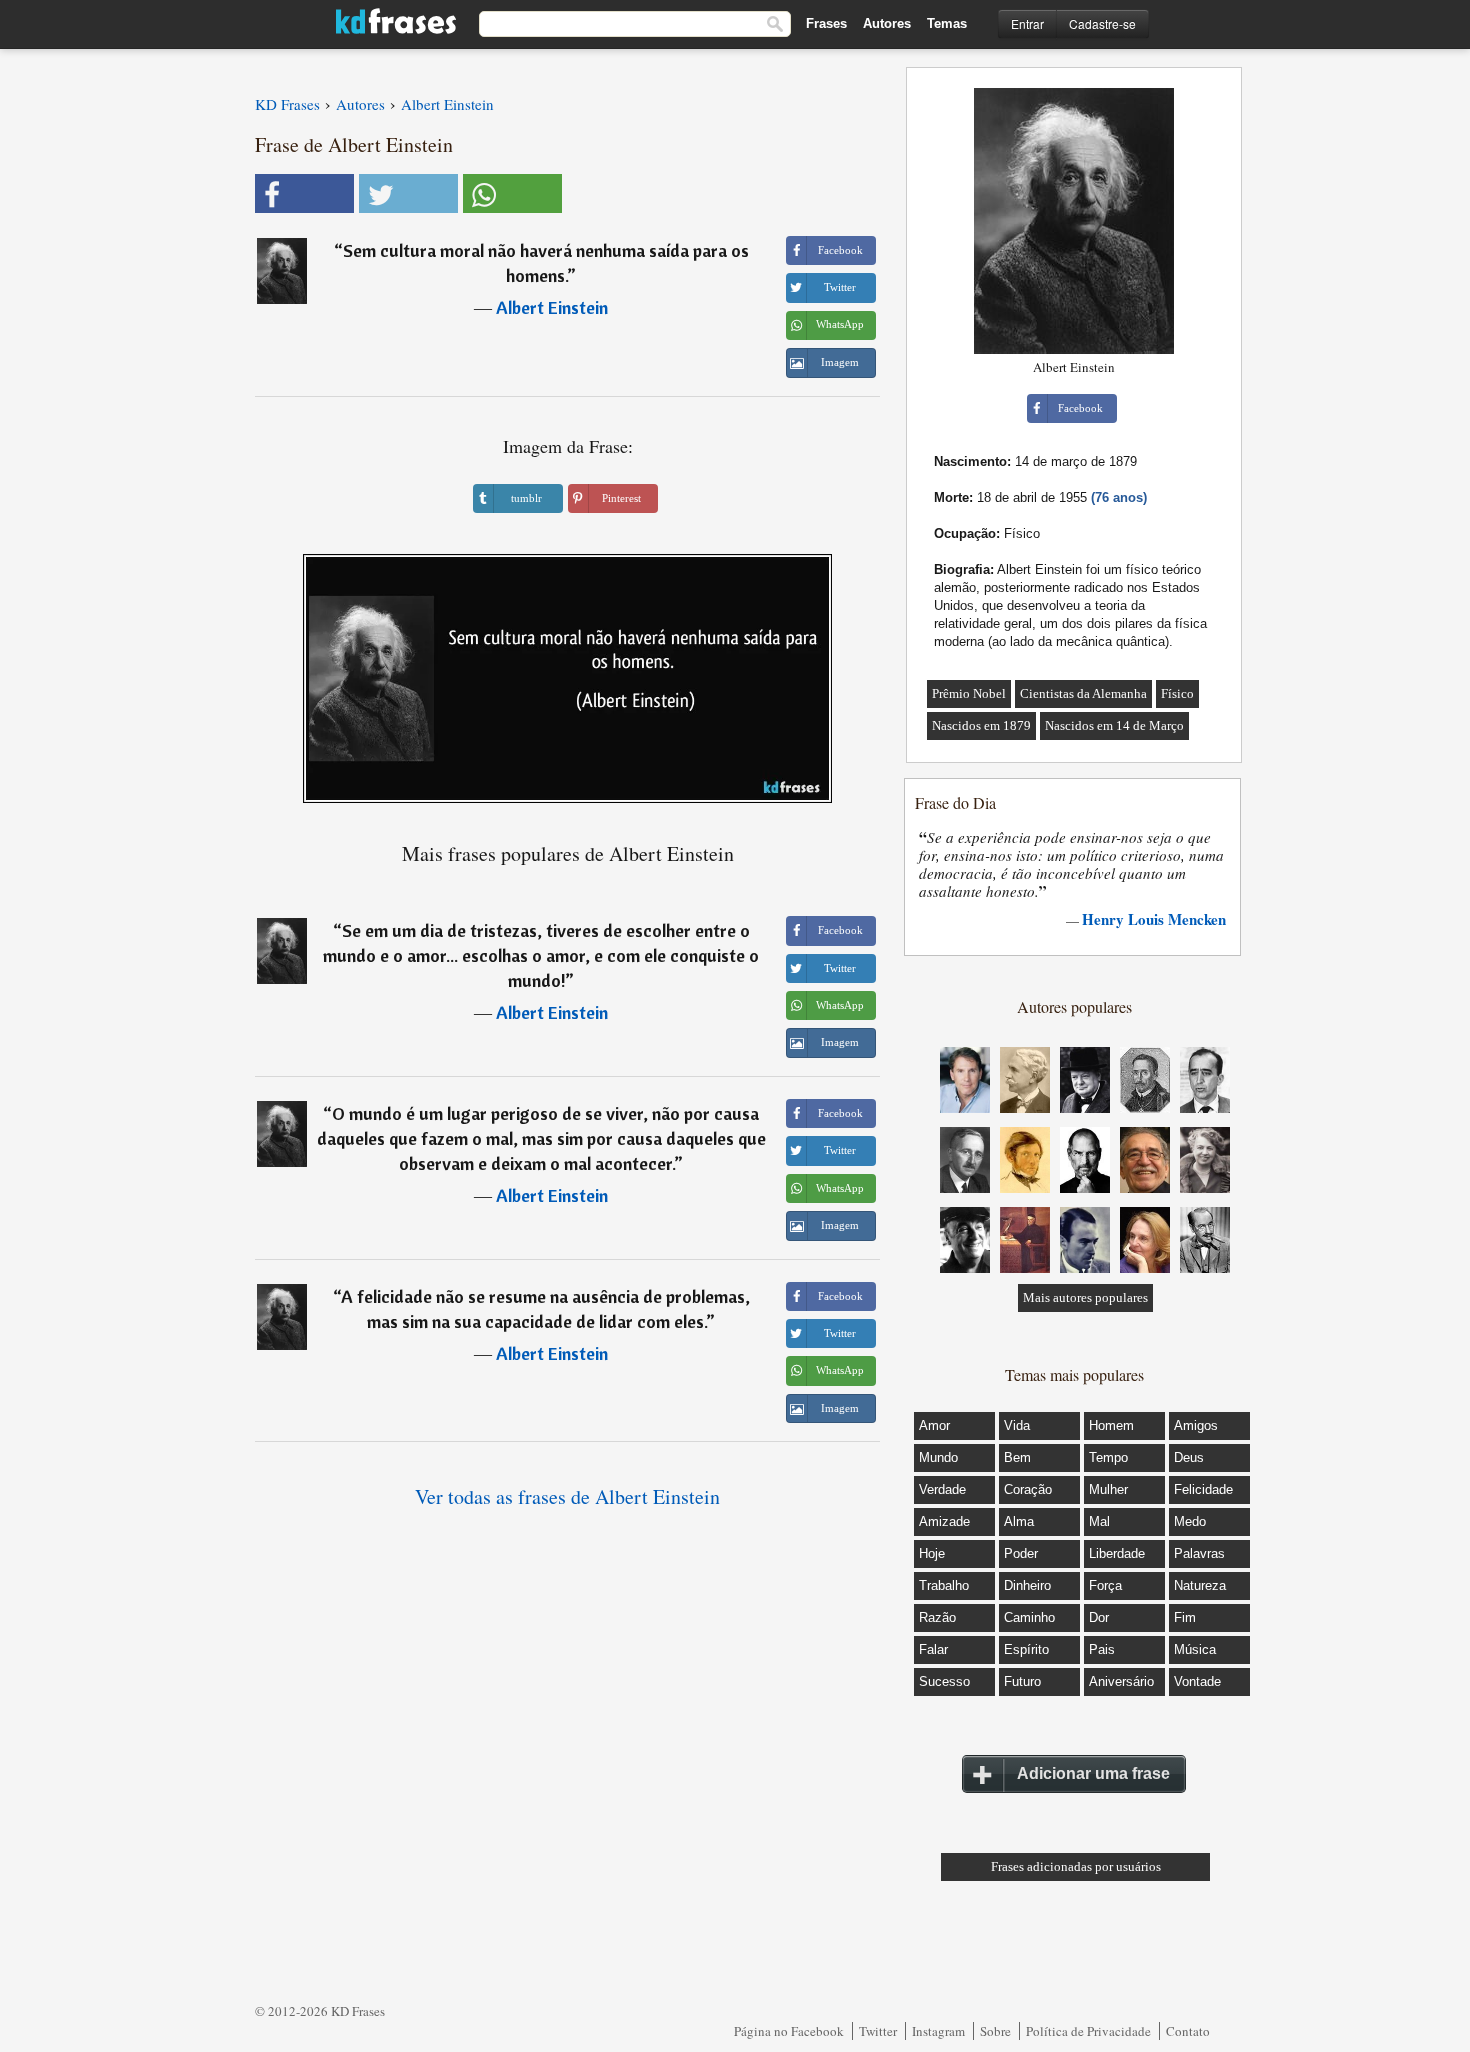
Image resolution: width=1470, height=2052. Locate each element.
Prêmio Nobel (969, 693)
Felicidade (1203, 1489)
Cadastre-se (1102, 23)
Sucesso (944, 1681)
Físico (1177, 693)
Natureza (1200, 1585)
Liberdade (1117, 1553)
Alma (1019, 1521)
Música (1195, 1649)
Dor (1099, 1617)
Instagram (938, 2031)
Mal (1099, 1521)
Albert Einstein (552, 307)
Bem (1017, 1457)
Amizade (944, 1521)
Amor (934, 1425)
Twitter (878, 2031)
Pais (1102, 1649)
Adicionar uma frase (1093, 1773)
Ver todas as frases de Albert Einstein (567, 1496)
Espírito (1026, 1649)
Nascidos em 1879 (981, 725)
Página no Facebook (789, 2031)
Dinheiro (1027, 1585)
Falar (933, 1649)
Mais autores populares (1085, 1297)
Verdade (942, 1489)
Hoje (932, 1553)
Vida (1017, 1425)
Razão (937, 1617)
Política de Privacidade (1088, 2031)
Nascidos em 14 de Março (1114, 725)
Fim (1185, 1617)
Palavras (1199, 1553)
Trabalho (944, 1585)
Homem (1111, 1425)
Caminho (1029, 1617)
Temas (947, 23)
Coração (1028, 1489)
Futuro (1022, 1681)
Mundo (938, 1457)
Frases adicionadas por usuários (1076, 1866)
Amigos (1196, 1425)
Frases (826, 23)
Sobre (995, 2031)
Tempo (1108, 1457)
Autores (887, 23)
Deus (1189, 1457)
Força (1105, 1585)
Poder (1021, 1553)
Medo (1190, 1521)
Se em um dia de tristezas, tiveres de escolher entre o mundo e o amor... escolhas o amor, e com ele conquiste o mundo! (541, 955)
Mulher (1108, 1489)
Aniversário (1121, 1681)
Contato (1188, 2031)
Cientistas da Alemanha (1083, 693)
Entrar (1027, 23)
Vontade (1197, 1681)
